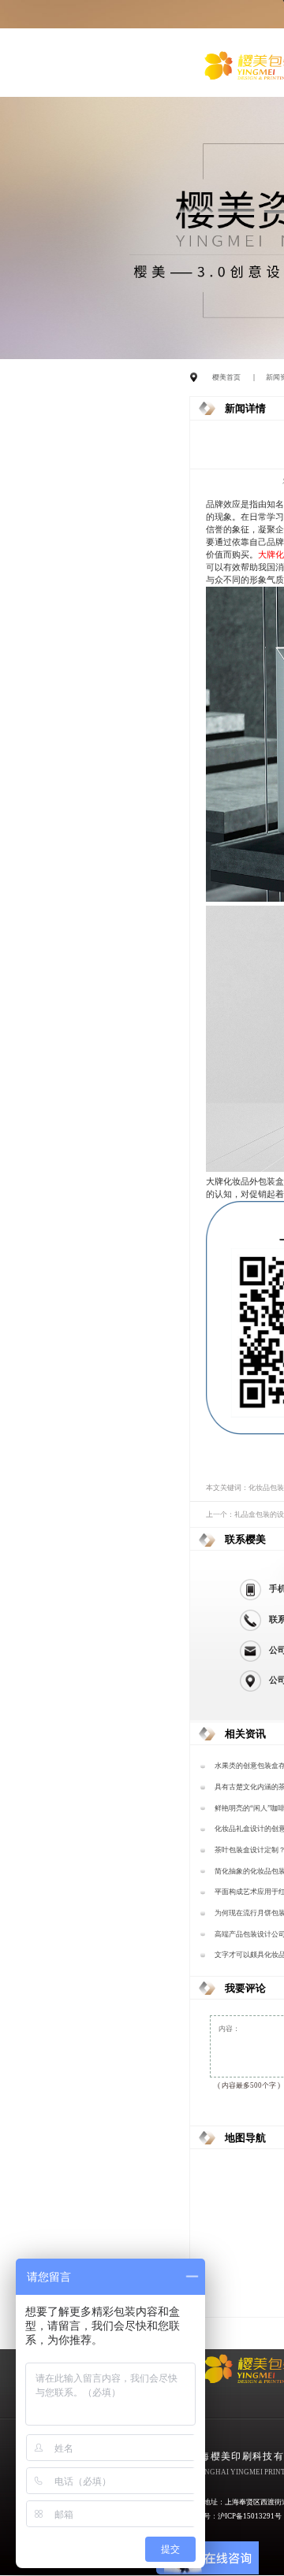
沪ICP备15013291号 (250, 2516)
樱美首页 (226, 377)
